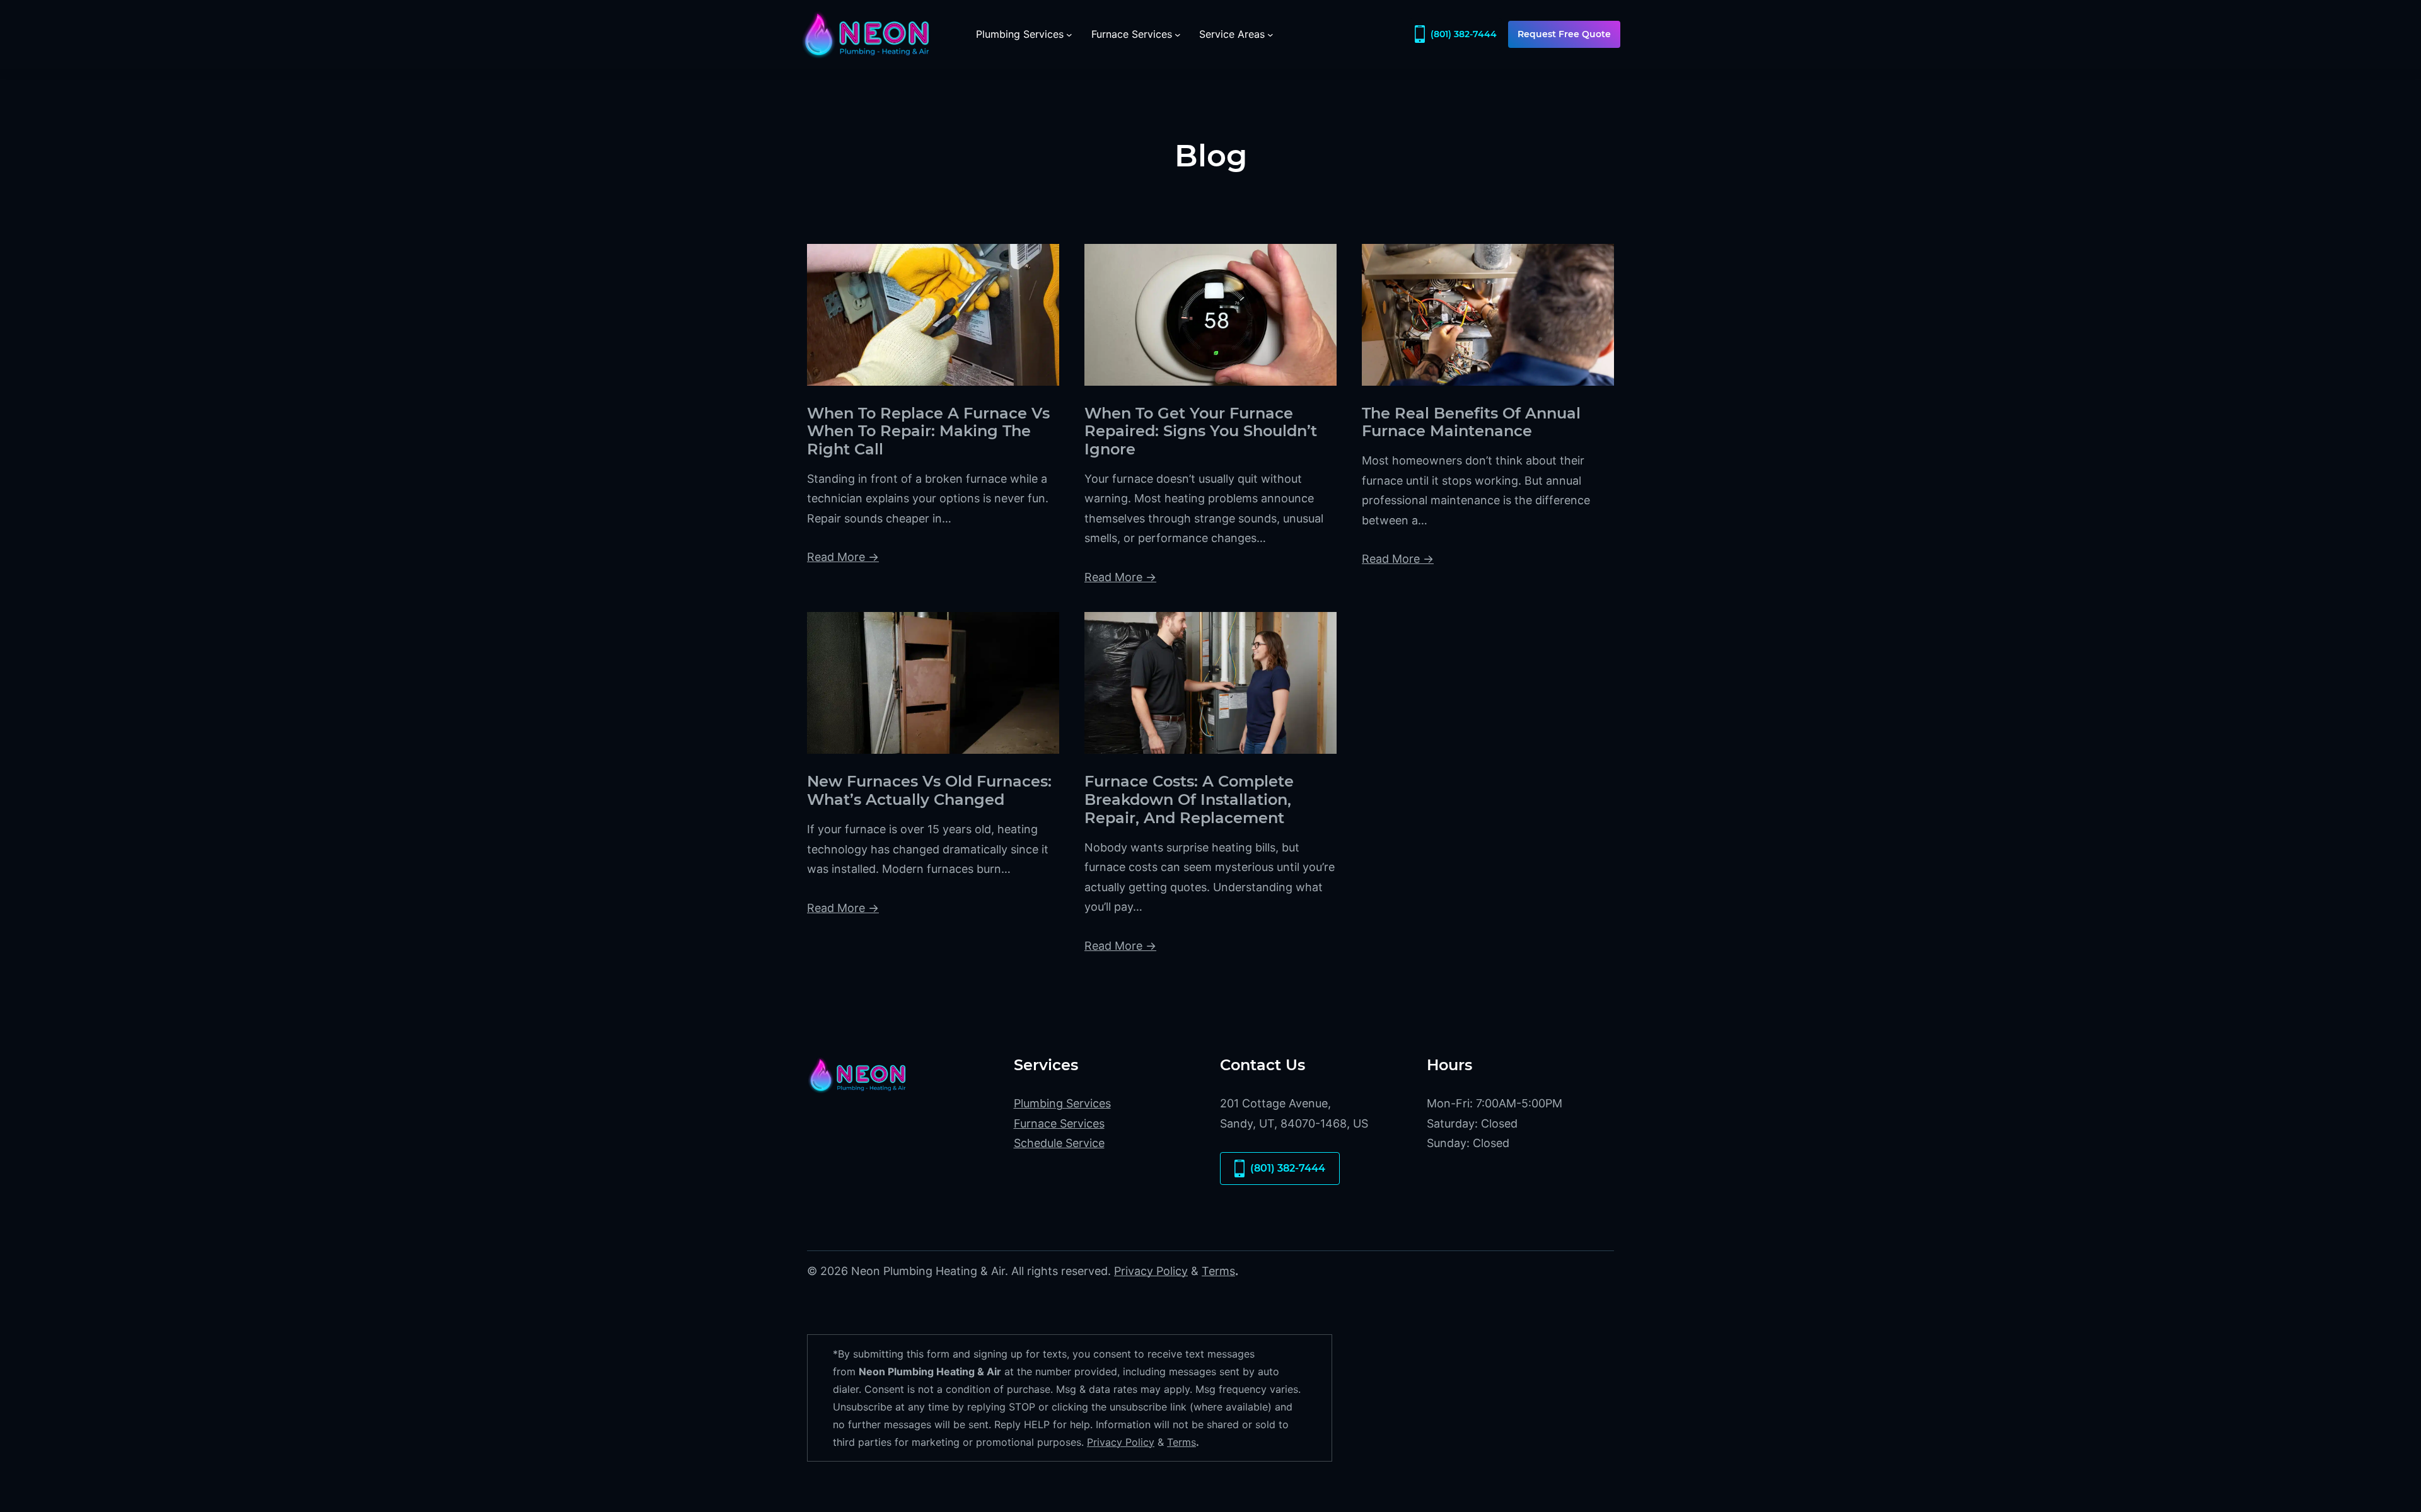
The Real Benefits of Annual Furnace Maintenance (1471, 423)
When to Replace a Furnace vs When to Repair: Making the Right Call (928, 432)
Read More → (843, 557)
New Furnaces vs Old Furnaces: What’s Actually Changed (929, 791)
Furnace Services (1059, 1123)
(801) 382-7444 (1464, 34)
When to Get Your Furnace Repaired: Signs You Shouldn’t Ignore (1201, 432)
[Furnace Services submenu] (1178, 35)
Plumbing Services (1062, 1103)
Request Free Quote (1564, 34)
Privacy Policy (1151, 1271)
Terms (1218, 1271)
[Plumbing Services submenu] (1069, 35)
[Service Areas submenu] (1270, 35)
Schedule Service (1059, 1143)
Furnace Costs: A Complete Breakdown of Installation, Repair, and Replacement (1189, 800)
